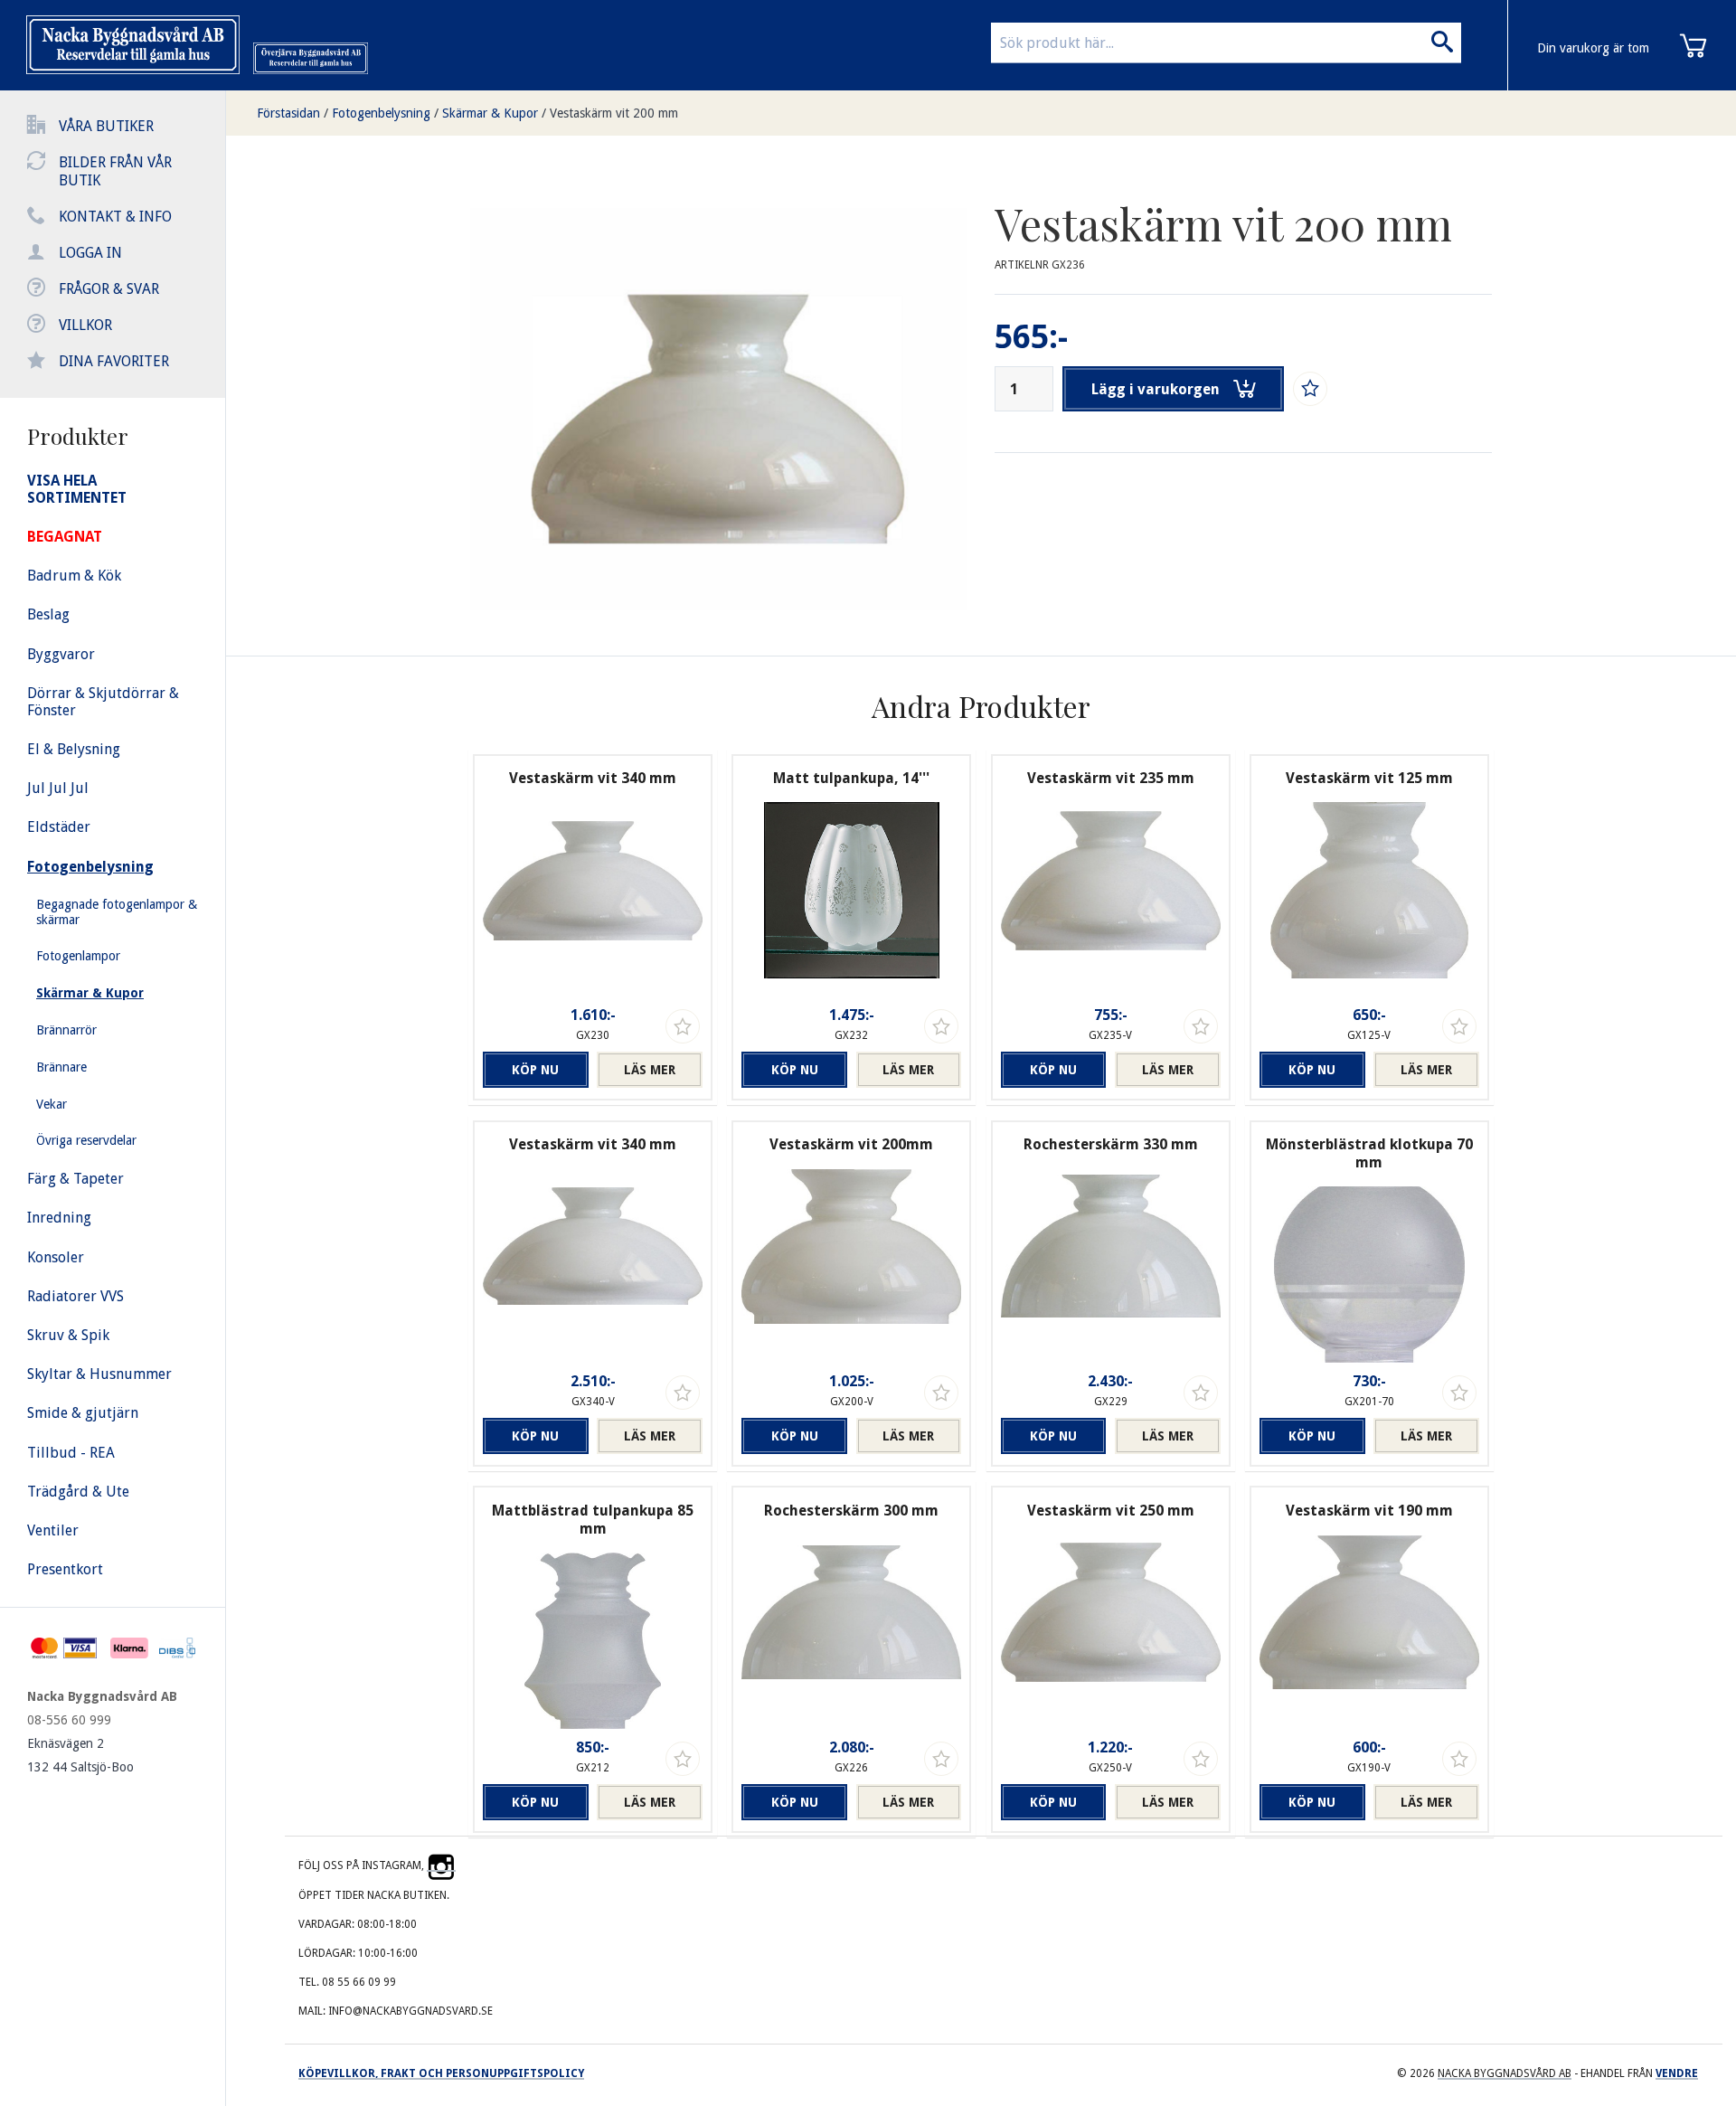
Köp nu (535, 1070)
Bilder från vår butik (115, 171)
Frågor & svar (109, 289)
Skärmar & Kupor (490, 113)
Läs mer (650, 1070)
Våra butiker (106, 126)
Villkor (85, 325)
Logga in (90, 253)
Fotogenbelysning (381, 113)
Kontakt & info (115, 217)
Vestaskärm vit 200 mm (614, 113)
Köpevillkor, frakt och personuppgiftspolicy (441, 2073)
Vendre (1677, 2073)
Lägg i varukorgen (1156, 389)
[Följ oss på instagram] (441, 1865)
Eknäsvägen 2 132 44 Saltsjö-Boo (80, 1755)
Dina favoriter (114, 361)
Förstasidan (288, 113)
